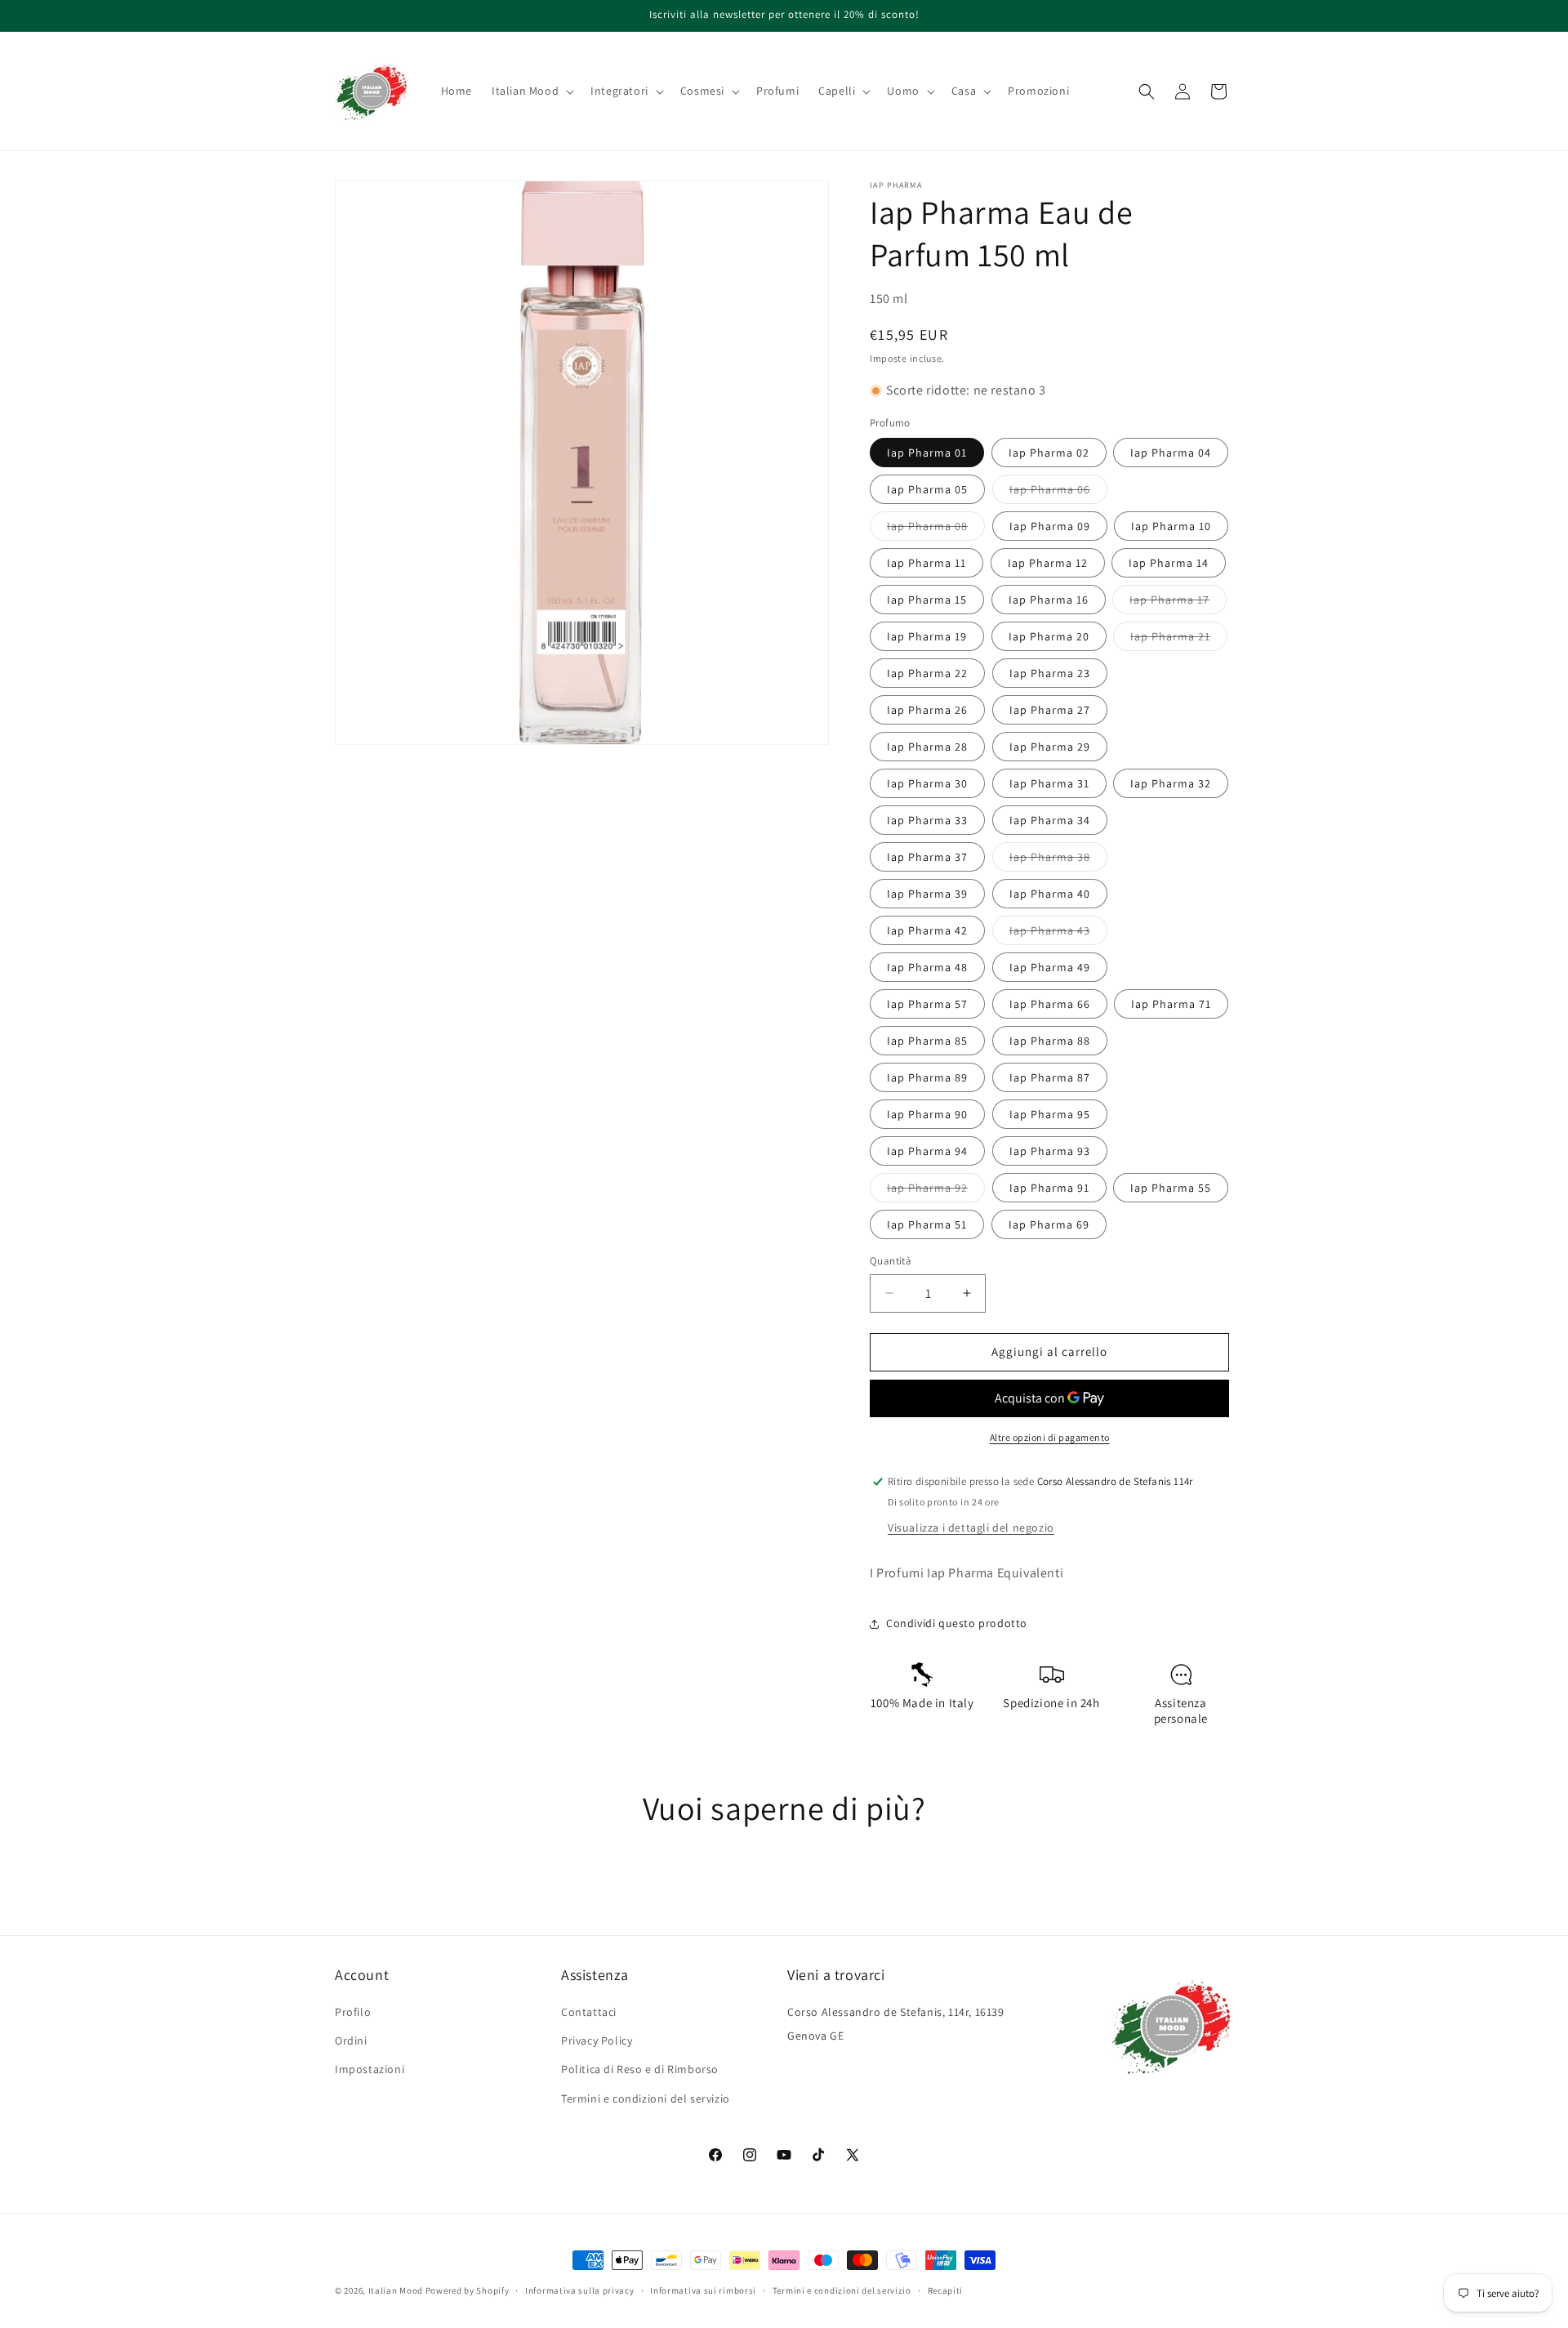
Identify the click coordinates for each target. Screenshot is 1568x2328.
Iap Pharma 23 (1050, 673)
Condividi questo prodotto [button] (957, 1623)
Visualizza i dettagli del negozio (971, 1527)
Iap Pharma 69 (1049, 1224)
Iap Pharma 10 (1171, 526)
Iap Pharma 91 (1049, 1188)
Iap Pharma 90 (927, 1114)
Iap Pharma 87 (1050, 1077)
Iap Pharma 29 (1050, 747)
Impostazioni (370, 2069)
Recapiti (946, 2290)
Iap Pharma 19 (927, 636)
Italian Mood (396, 2290)
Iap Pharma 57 (927, 1004)
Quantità (891, 1261)
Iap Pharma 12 (1048, 563)
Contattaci (589, 2012)
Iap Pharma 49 (1050, 967)
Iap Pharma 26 (927, 710)
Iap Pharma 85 (927, 1041)
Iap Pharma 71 (1171, 1004)
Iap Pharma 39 (927, 894)
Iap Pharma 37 (927, 857)
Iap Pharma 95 (1050, 1114)
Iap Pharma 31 (1049, 783)
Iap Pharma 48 (927, 967)
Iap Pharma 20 (1049, 636)
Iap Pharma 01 (927, 453)
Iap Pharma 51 (927, 1224)
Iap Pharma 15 (927, 600)
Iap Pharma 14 (1169, 563)
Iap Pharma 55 (1171, 1188)
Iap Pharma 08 (936, 529)
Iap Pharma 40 (1050, 894)
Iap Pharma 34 (1050, 820)
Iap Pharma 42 (927, 930)
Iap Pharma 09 (1050, 526)
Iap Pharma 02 (1049, 453)
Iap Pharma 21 (1179, 640)
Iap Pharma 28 (927, 747)
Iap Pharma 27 (1050, 710)
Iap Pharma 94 (927, 1151)
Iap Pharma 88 (1050, 1041)
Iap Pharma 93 (1050, 1151)
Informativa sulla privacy (580, 2290)
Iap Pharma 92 (936, 1191)
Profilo (353, 2012)
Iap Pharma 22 (927, 673)
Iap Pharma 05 (927, 489)
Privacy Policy (597, 2040)
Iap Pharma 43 (1058, 934)
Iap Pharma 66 (1050, 1004)
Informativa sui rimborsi (703, 2290)
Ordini (351, 2040)
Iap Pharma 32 (1171, 783)
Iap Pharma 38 (1058, 860)
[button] (531, 91)
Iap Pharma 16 (1049, 600)
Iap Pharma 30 (927, 783)
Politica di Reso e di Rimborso (640, 2069)
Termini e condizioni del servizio (646, 2098)
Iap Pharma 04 (1171, 453)
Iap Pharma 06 (1058, 493)
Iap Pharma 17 (1178, 603)
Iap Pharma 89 (927, 1077)
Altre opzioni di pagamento (1050, 1437)
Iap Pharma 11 (927, 563)
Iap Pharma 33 (927, 820)
